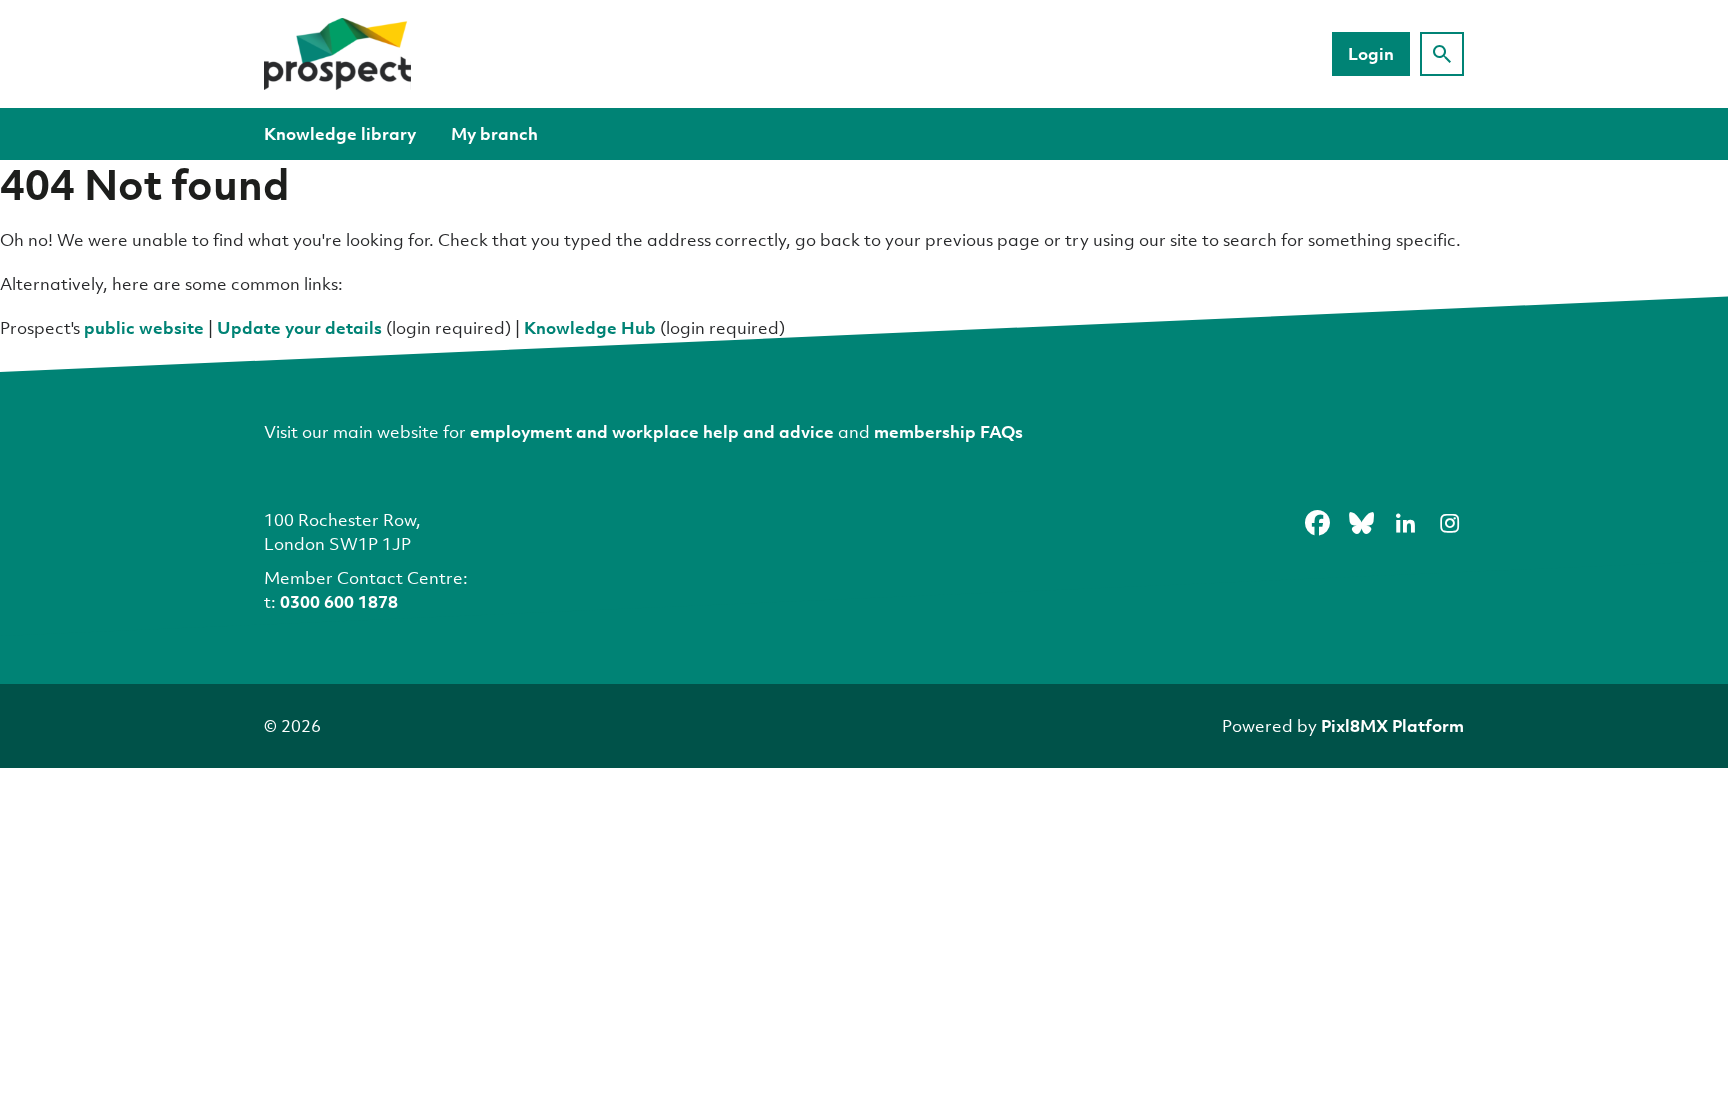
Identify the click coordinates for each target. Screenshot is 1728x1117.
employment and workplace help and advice (652, 431)
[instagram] (1449, 523)
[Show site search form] (1442, 54)
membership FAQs (948, 431)
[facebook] (1317, 523)
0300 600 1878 (339, 601)
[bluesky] (1361, 523)
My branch (494, 133)
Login (1371, 53)
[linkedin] (1405, 523)
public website (144, 327)
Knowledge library (340, 133)
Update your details (299, 327)
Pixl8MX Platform (1392, 725)
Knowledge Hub (590, 327)
